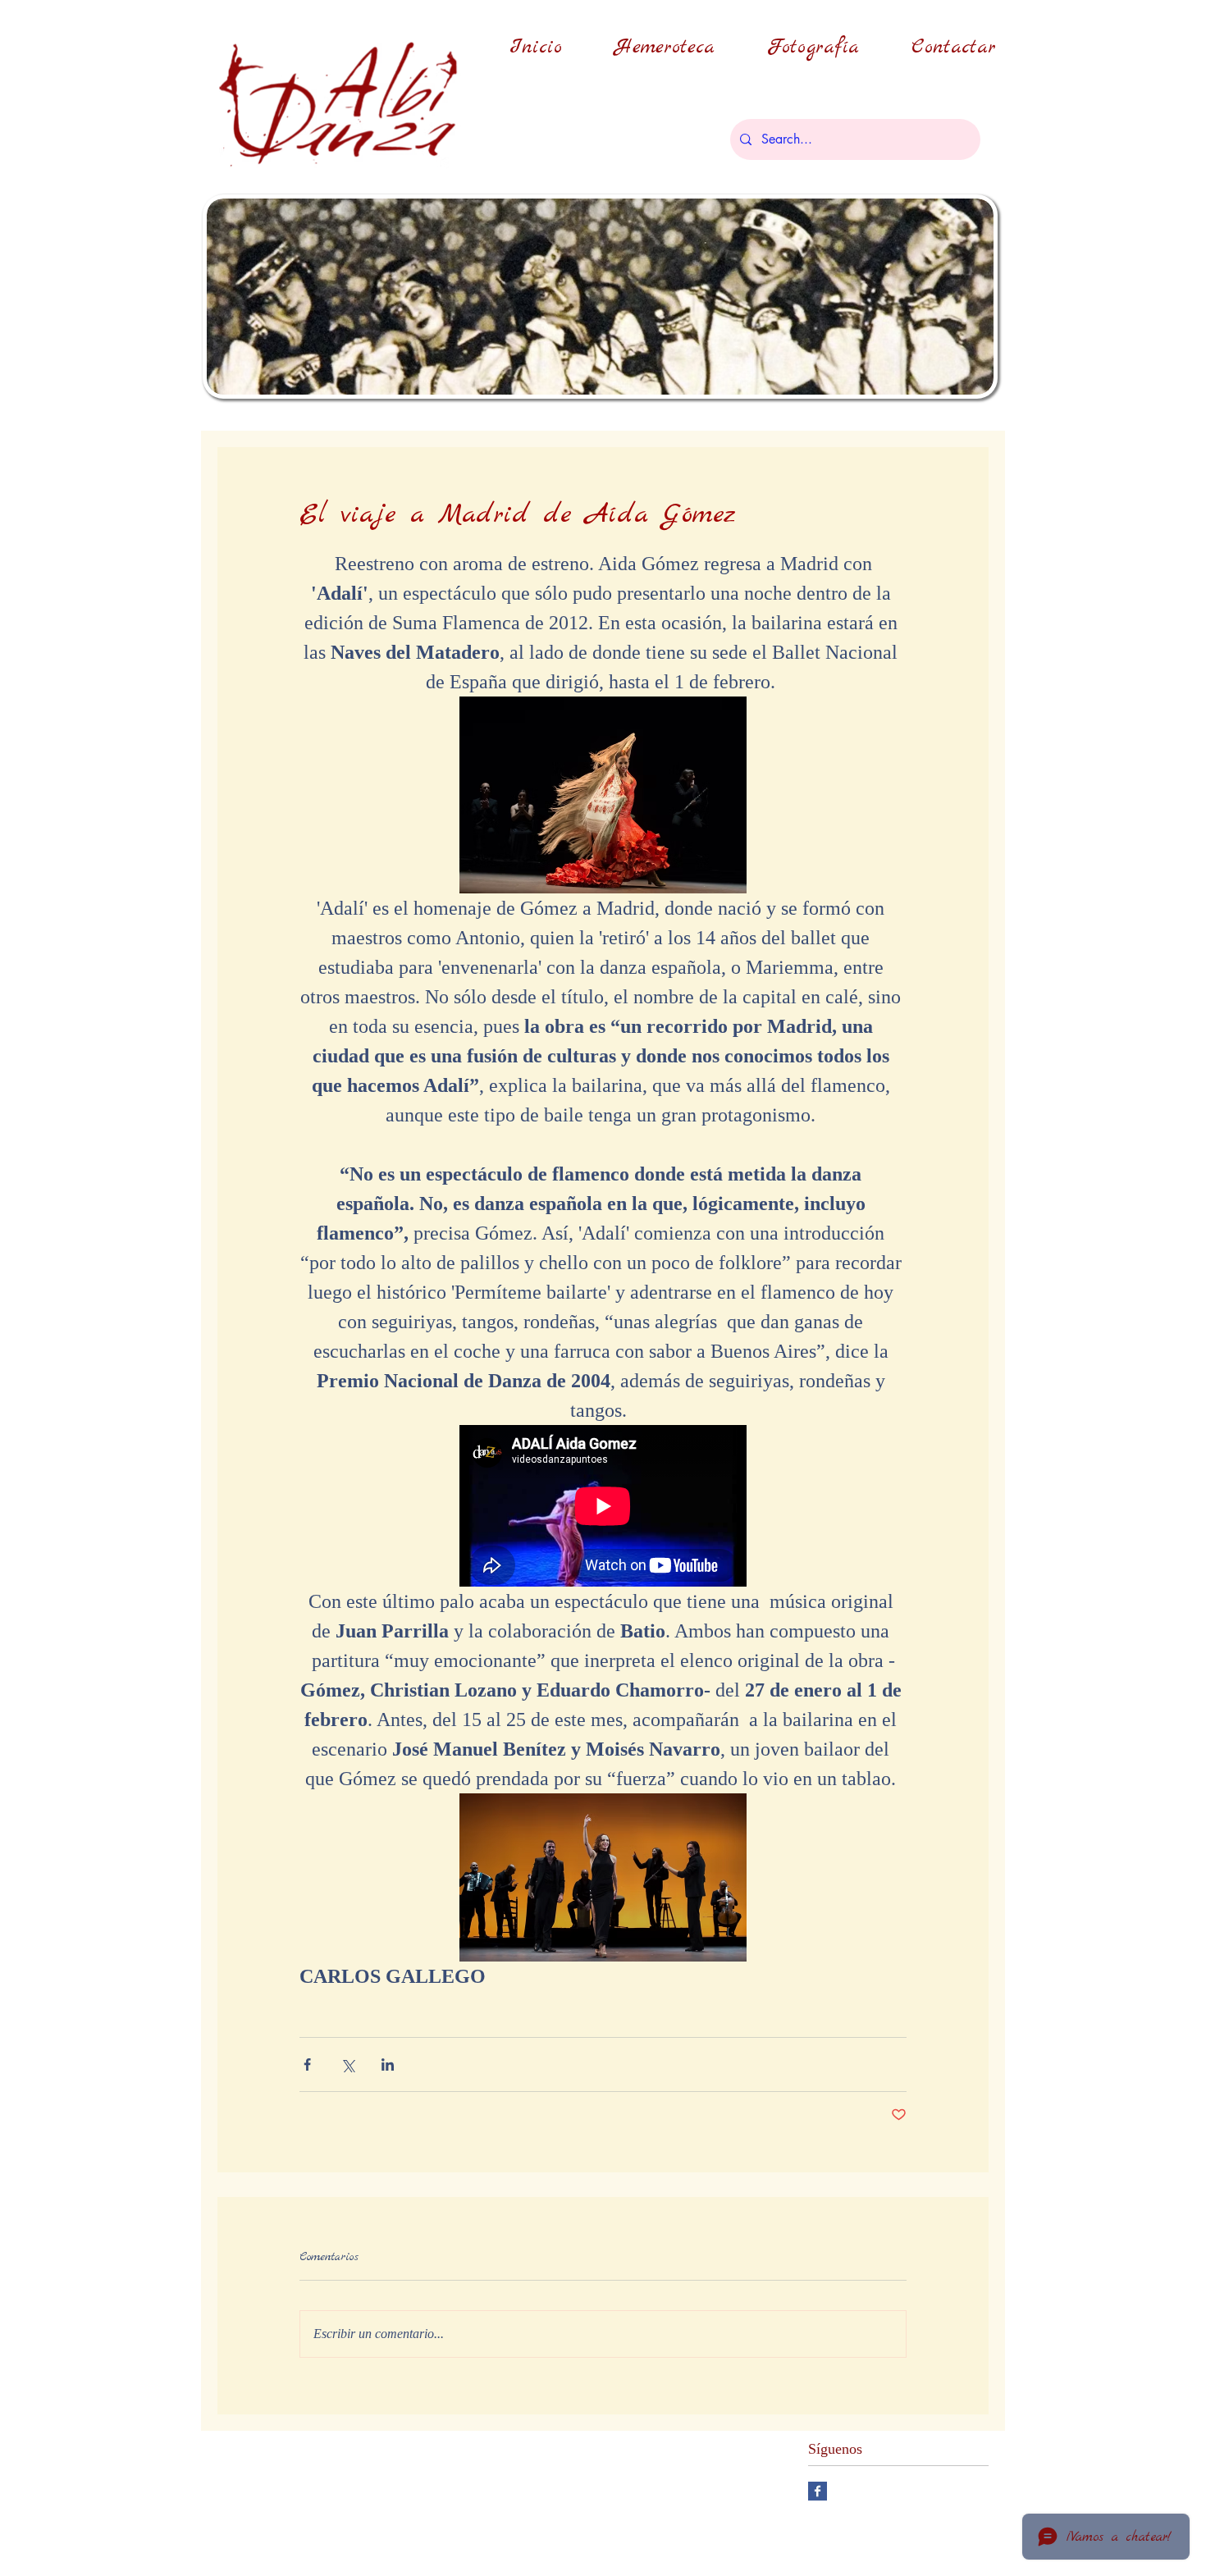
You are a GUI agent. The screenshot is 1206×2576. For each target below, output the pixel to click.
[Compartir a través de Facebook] (307, 2064)
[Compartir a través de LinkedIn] (388, 2064)
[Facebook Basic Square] (818, 2491)
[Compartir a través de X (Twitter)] (347, 2064)
